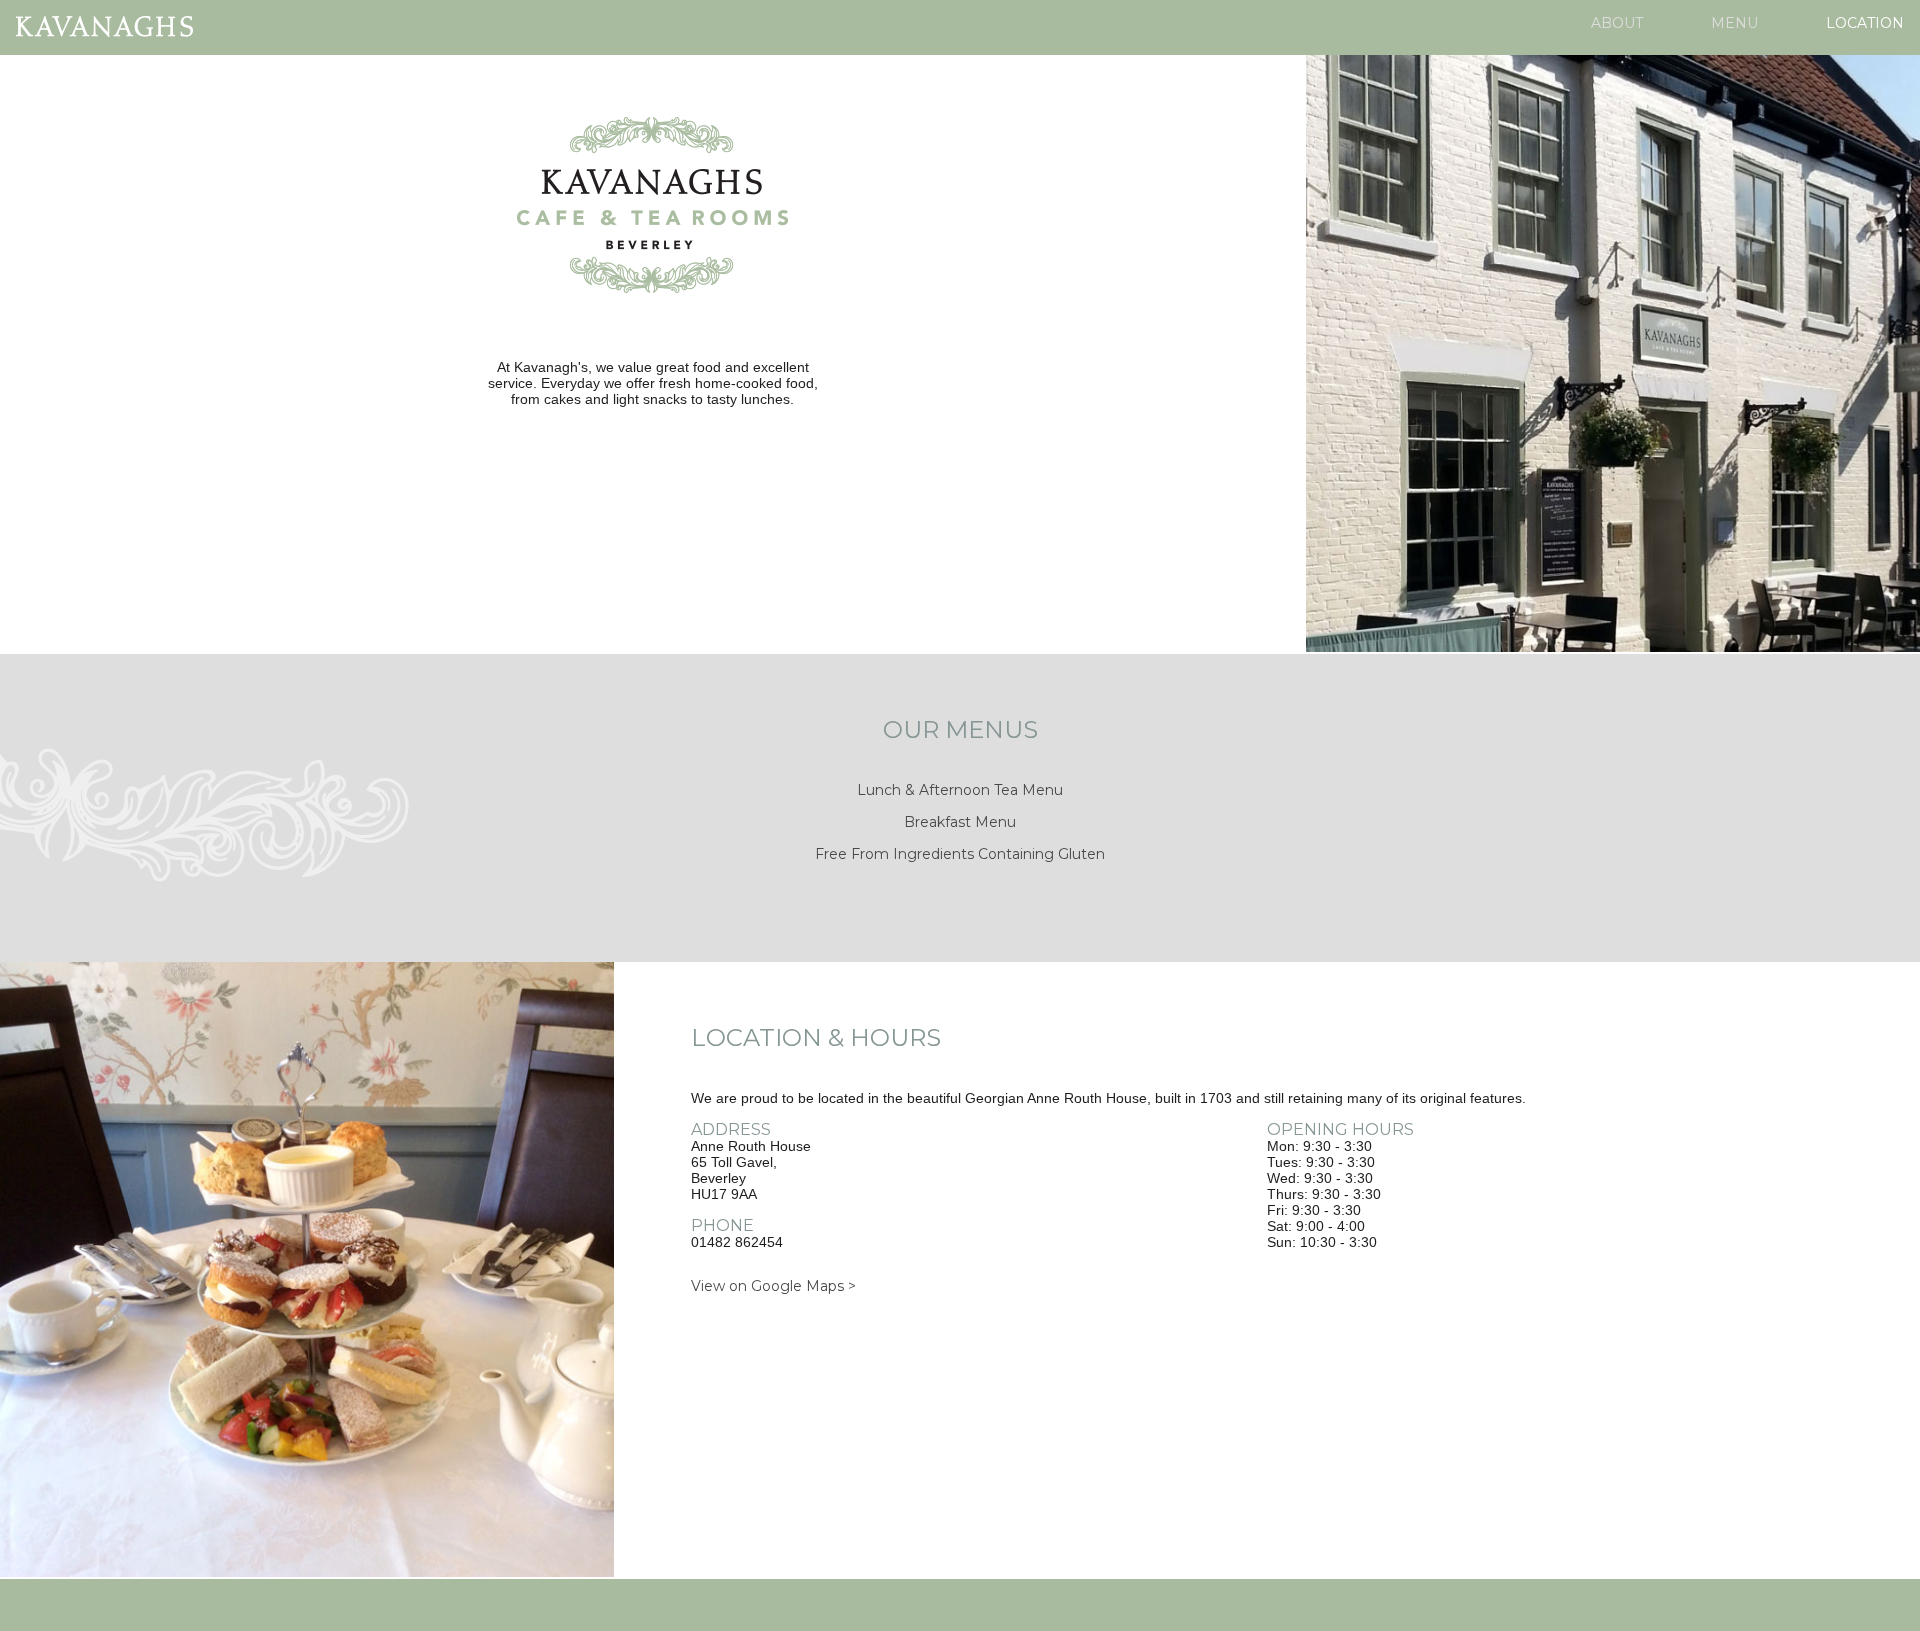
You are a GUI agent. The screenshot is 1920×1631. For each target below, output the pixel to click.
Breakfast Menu (960, 822)
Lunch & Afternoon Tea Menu (960, 790)
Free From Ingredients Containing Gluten (960, 854)
